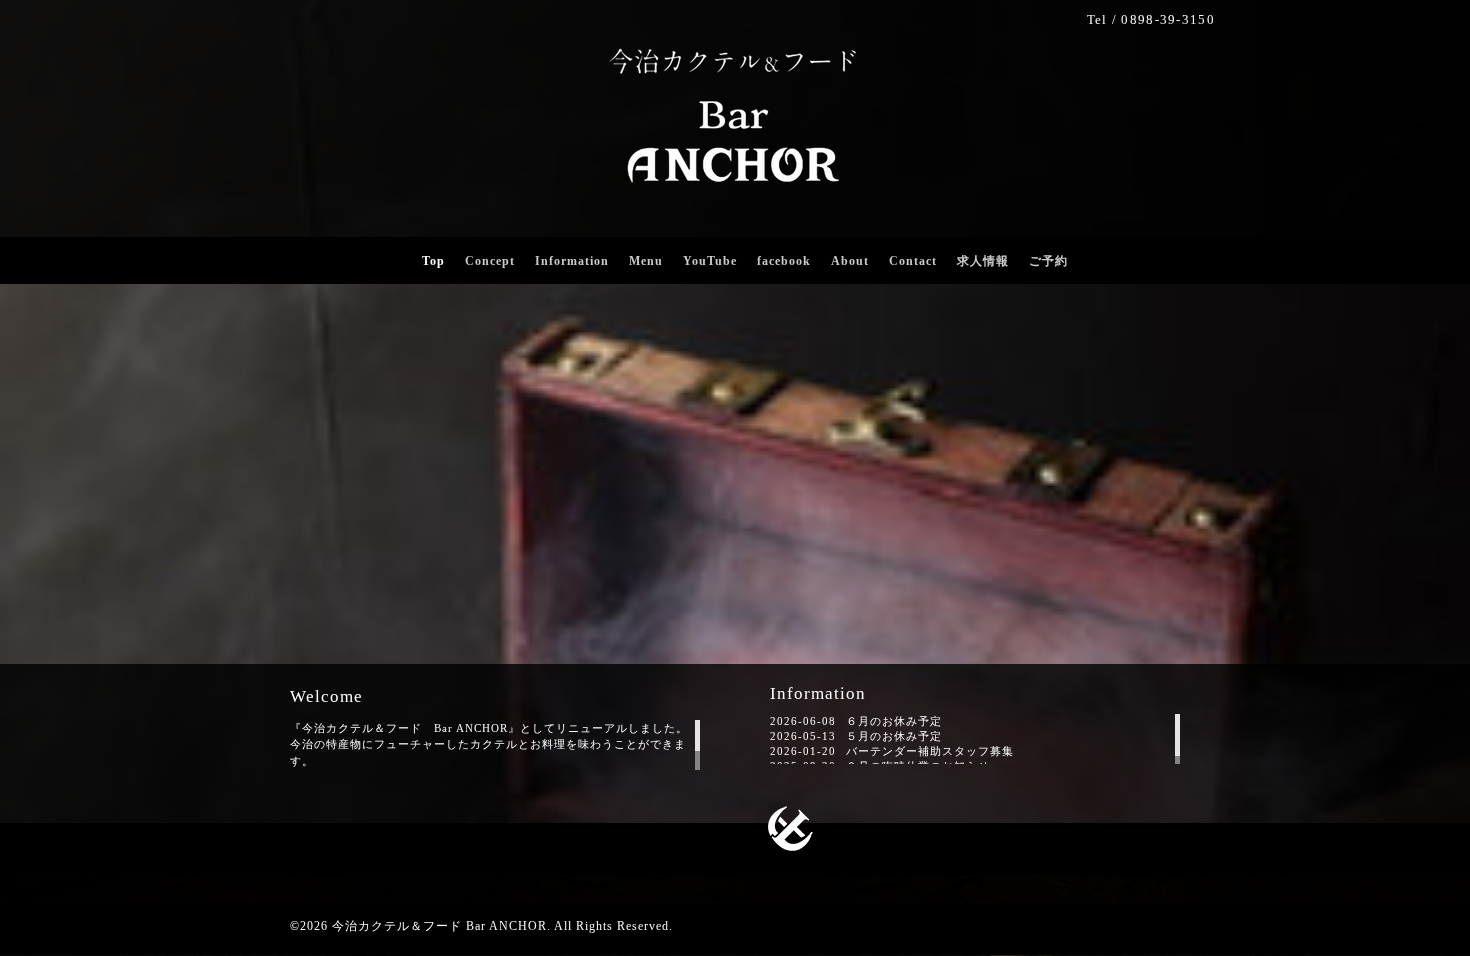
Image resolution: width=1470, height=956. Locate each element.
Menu (646, 261)
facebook (784, 261)
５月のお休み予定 (894, 736)
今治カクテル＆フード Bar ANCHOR (439, 926)
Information (572, 261)
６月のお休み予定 (894, 721)
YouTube (710, 261)
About (850, 261)
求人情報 (983, 261)
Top (433, 261)
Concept (490, 261)
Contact (913, 261)
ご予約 (1048, 261)
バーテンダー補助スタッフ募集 (930, 751)
